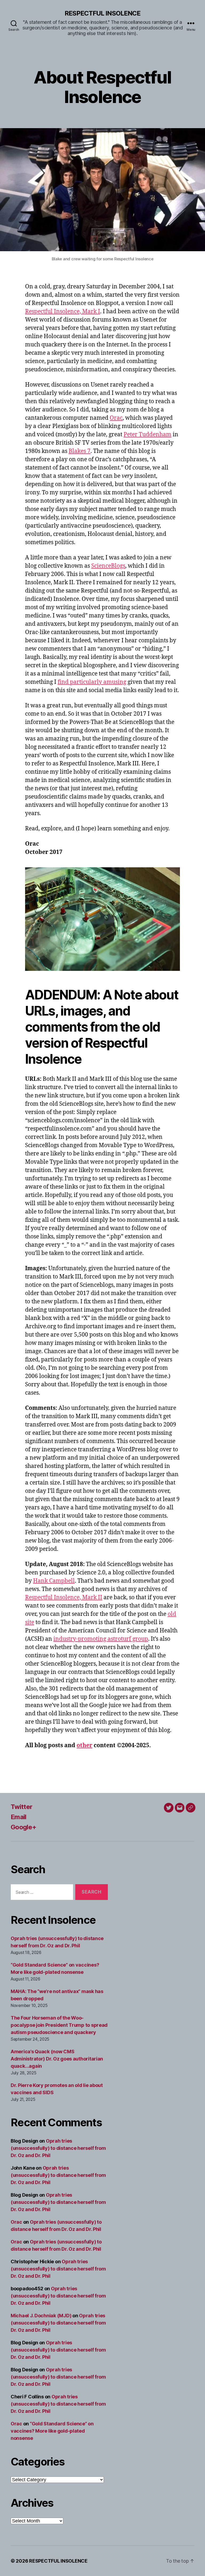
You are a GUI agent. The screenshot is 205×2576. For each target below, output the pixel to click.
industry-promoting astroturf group (101, 1639)
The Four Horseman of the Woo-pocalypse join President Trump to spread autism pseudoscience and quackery (59, 2025)
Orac (116, 418)
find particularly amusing (92, 682)
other (84, 1745)
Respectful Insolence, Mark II (64, 1598)
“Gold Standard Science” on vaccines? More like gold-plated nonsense (52, 2431)
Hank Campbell (54, 1581)
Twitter (21, 1807)
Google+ (23, 1827)
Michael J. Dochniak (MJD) (41, 2316)
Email (19, 1817)
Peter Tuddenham (147, 435)
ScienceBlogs (108, 566)
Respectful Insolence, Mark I (63, 312)
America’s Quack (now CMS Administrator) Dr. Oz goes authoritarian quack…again (57, 2059)
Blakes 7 (80, 451)
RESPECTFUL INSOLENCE (102, 13)
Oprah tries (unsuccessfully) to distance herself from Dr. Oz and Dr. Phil (58, 2148)
